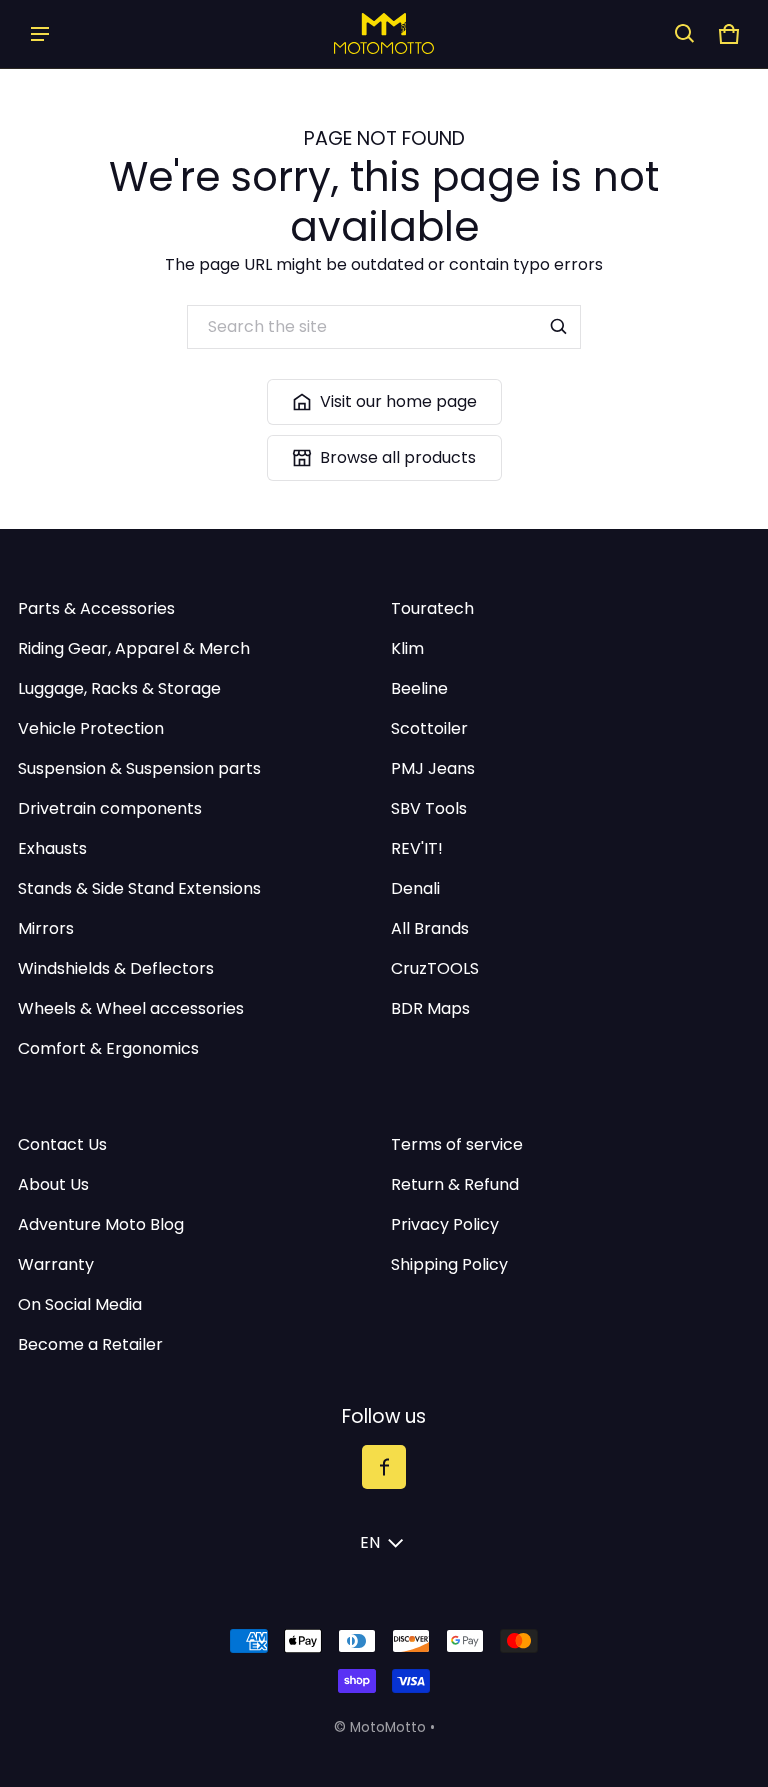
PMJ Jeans (433, 768)
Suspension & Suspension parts (139, 768)
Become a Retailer (90, 1344)
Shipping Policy (449, 1264)
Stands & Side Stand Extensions (139, 888)
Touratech (432, 608)
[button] (685, 34)
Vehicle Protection (91, 728)
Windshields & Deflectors (116, 968)
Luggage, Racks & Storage (119, 688)
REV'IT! (417, 848)
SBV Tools (429, 808)
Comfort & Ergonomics (108, 1048)
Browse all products (398, 457)
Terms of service (457, 1144)
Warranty (56, 1264)
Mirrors (46, 928)
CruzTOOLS (435, 968)
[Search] (559, 327)
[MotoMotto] (384, 33)
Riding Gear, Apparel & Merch (134, 648)
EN (370, 1542)
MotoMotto (388, 1727)
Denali (415, 888)
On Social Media (80, 1304)
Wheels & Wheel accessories (131, 1008)
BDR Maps (430, 1008)
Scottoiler (429, 728)
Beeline (419, 688)
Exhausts (52, 848)
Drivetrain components (110, 808)
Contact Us (62, 1144)
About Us (53, 1184)
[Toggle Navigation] (40, 34)
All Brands (430, 928)
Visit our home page (398, 401)
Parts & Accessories (96, 608)
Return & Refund (455, 1184)
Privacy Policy (445, 1224)
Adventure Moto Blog (101, 1224)
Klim (407, 648)
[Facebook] (384, 1467)
